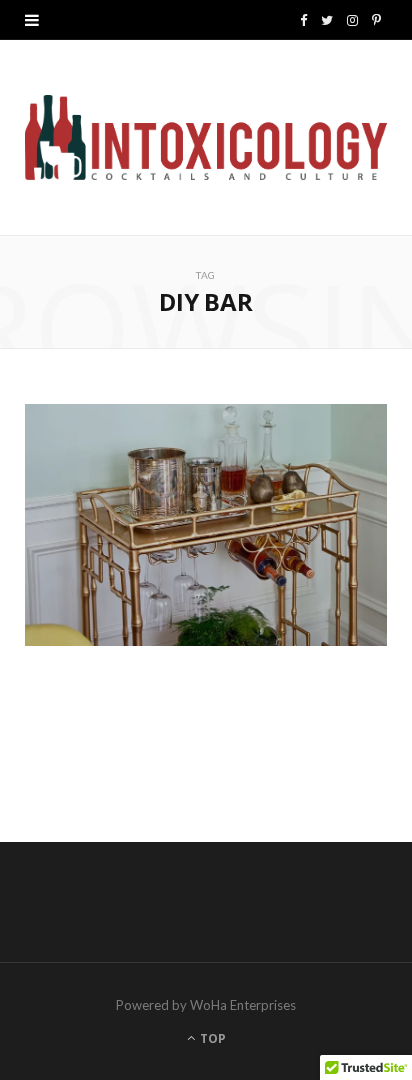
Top (211, 1038)
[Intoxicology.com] (206, 137)
